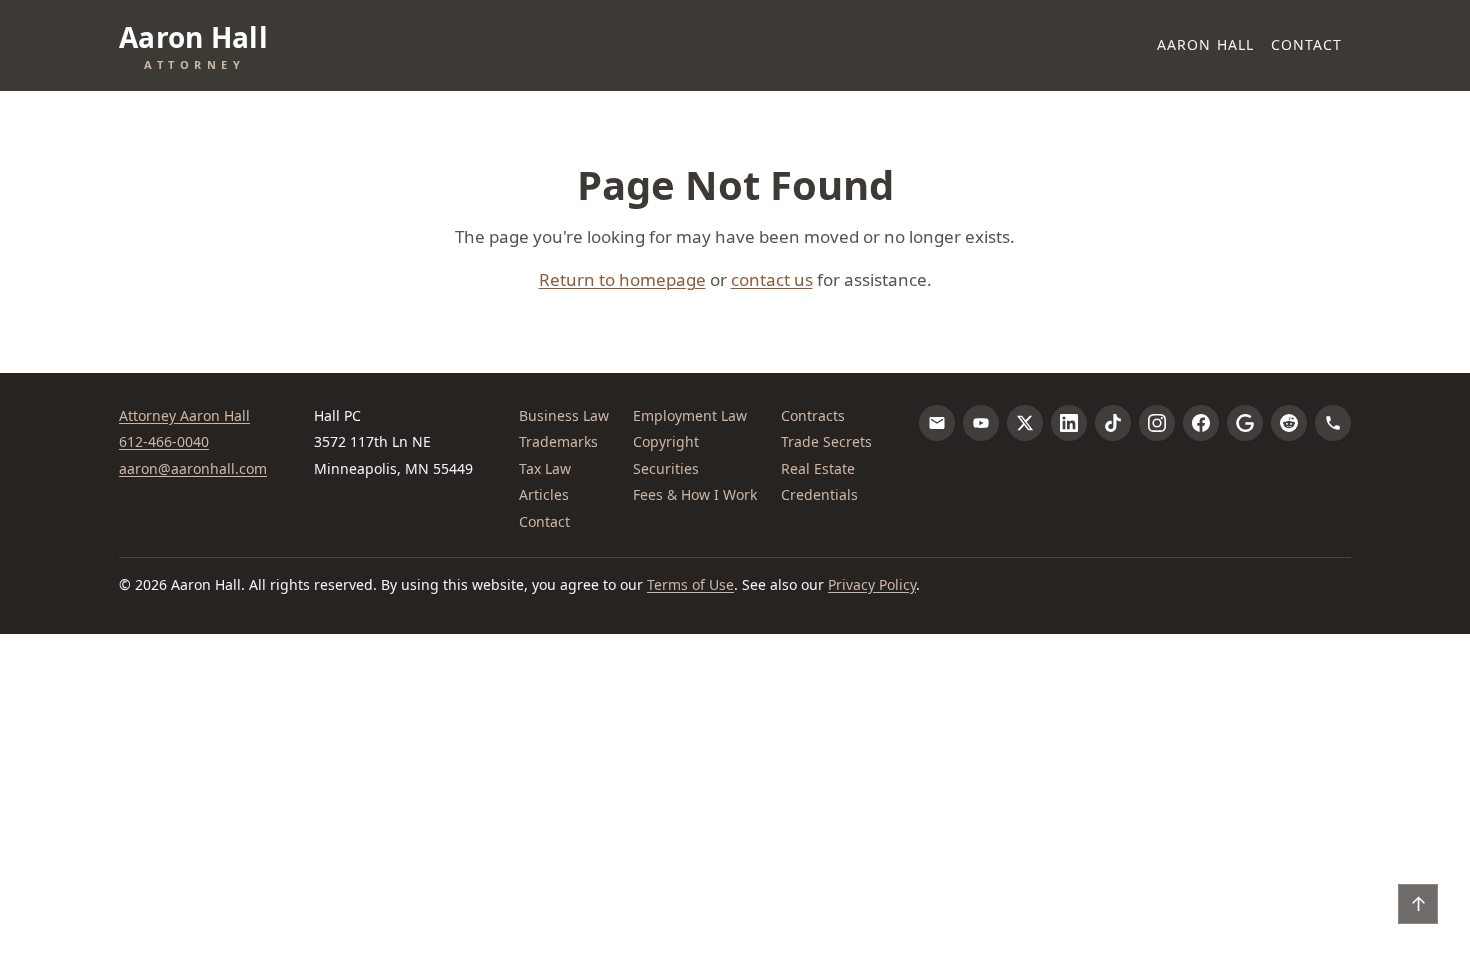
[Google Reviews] (1245, 423)
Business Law (564, 415)
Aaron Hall (1205, 44)
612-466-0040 (164, 441)
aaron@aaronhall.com (193, 468)
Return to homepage (622, 279)
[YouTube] (981, 423)
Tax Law (545, 468)
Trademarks (558, 441)
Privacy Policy (872, 584)
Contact (1307, 44)
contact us (772, 279)
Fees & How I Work (695, 494)
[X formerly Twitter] (1025, 423)
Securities (666, 468)
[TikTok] (1113, 423)
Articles (544, 494)
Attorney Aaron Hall (184, 415)
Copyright (666, 441)
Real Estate (818, 468)
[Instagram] (1157, 423)
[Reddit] (1289, 423)
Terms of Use (690, 584)
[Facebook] (1201, 423)
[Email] (937, 423)
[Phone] (1333, 423)
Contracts (813, 415)
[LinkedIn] (1069, 423)
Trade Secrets (826, 441)
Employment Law (690, 415)
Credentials (819, 494)
